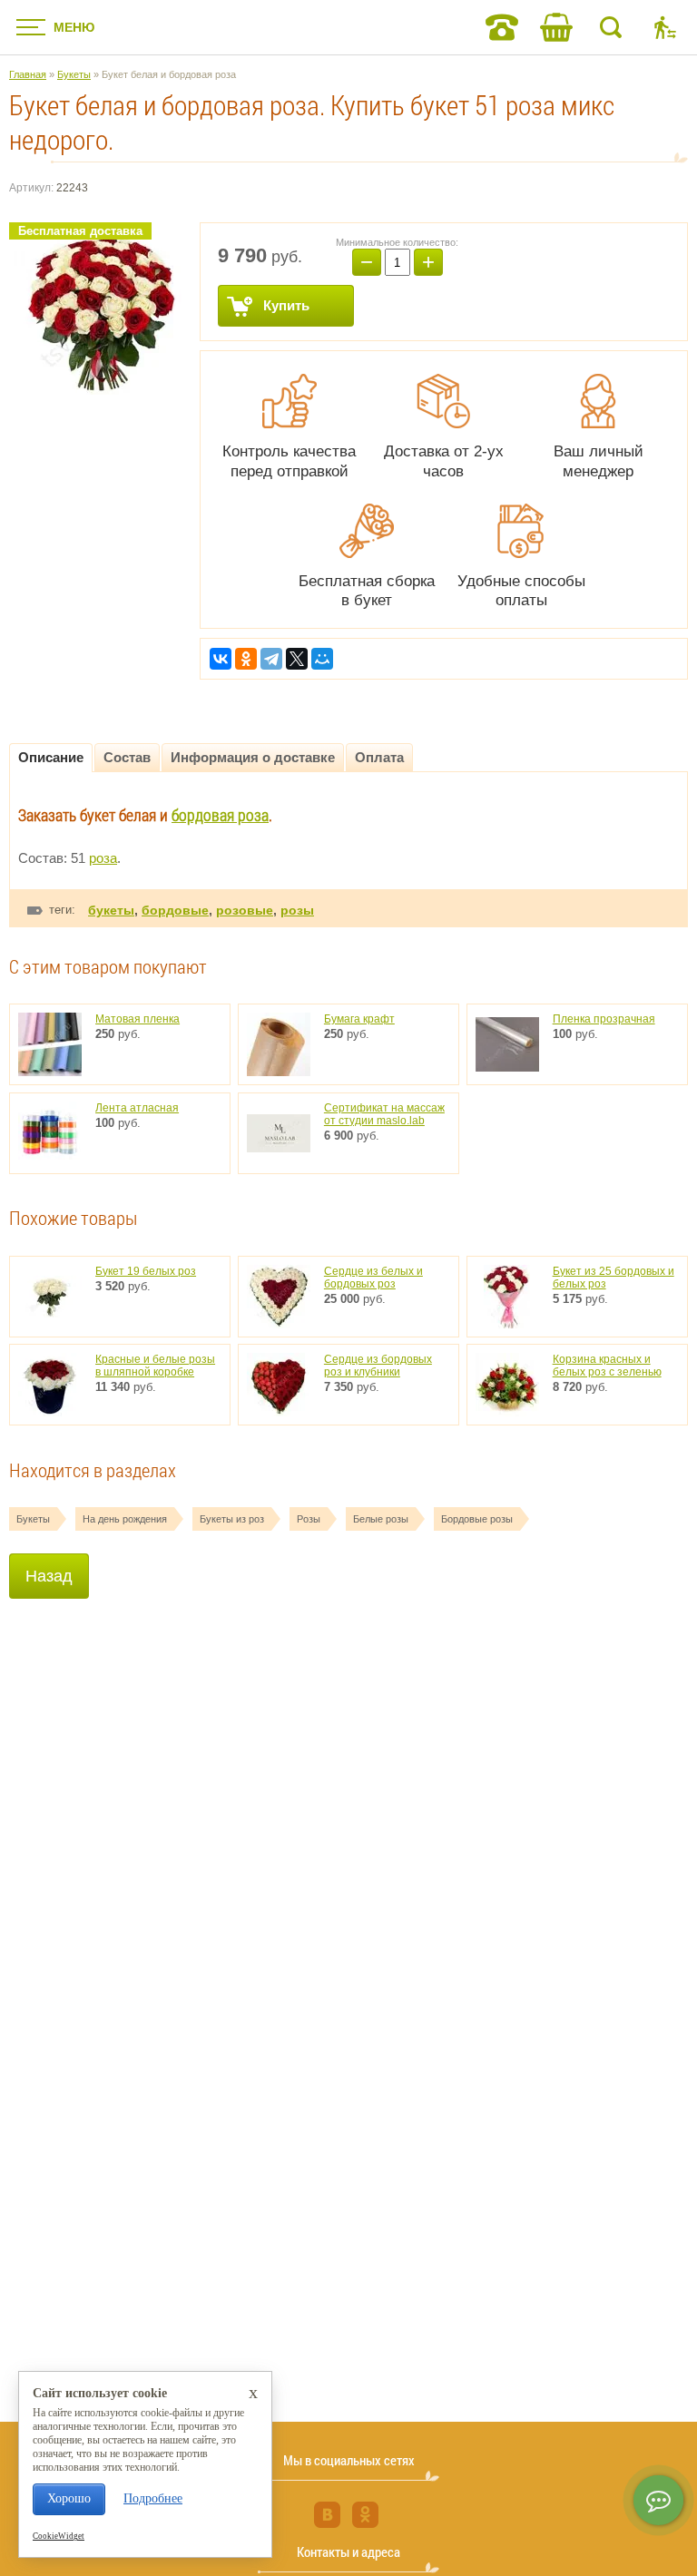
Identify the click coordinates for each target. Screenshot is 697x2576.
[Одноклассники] (246, 659)
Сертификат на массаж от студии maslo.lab (384, 1114)
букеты (111, 910)
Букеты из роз (232, 1519)
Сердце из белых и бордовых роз (373, 1278)
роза (103, 858)
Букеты (33, 1519)
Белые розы (381, 1519)
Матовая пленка (137, 1019)
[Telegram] (271, 659)
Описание (51, 757)
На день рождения (125, 1519)
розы (297, 910)
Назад (49, 1576)
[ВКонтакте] (221, 659)
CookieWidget (59, 2536)
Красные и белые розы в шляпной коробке (155, 1366)
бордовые (175, 910)
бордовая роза (220, 815)
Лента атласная (137, 1108)
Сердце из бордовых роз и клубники (378, 1366)
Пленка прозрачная (604, 1019)
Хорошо (69, 2498)
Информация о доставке (253, 757)
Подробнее (153, 2498)
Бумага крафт (359, 1019)
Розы (309, 1519)
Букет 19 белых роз (146, 1271)
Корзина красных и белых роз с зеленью (607, 1366)
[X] (297, 659)
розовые (245, 910)
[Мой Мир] (322, 659)
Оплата (379, 757)
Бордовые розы (477, 1519)
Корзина (556, 27)
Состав (127, 757)
